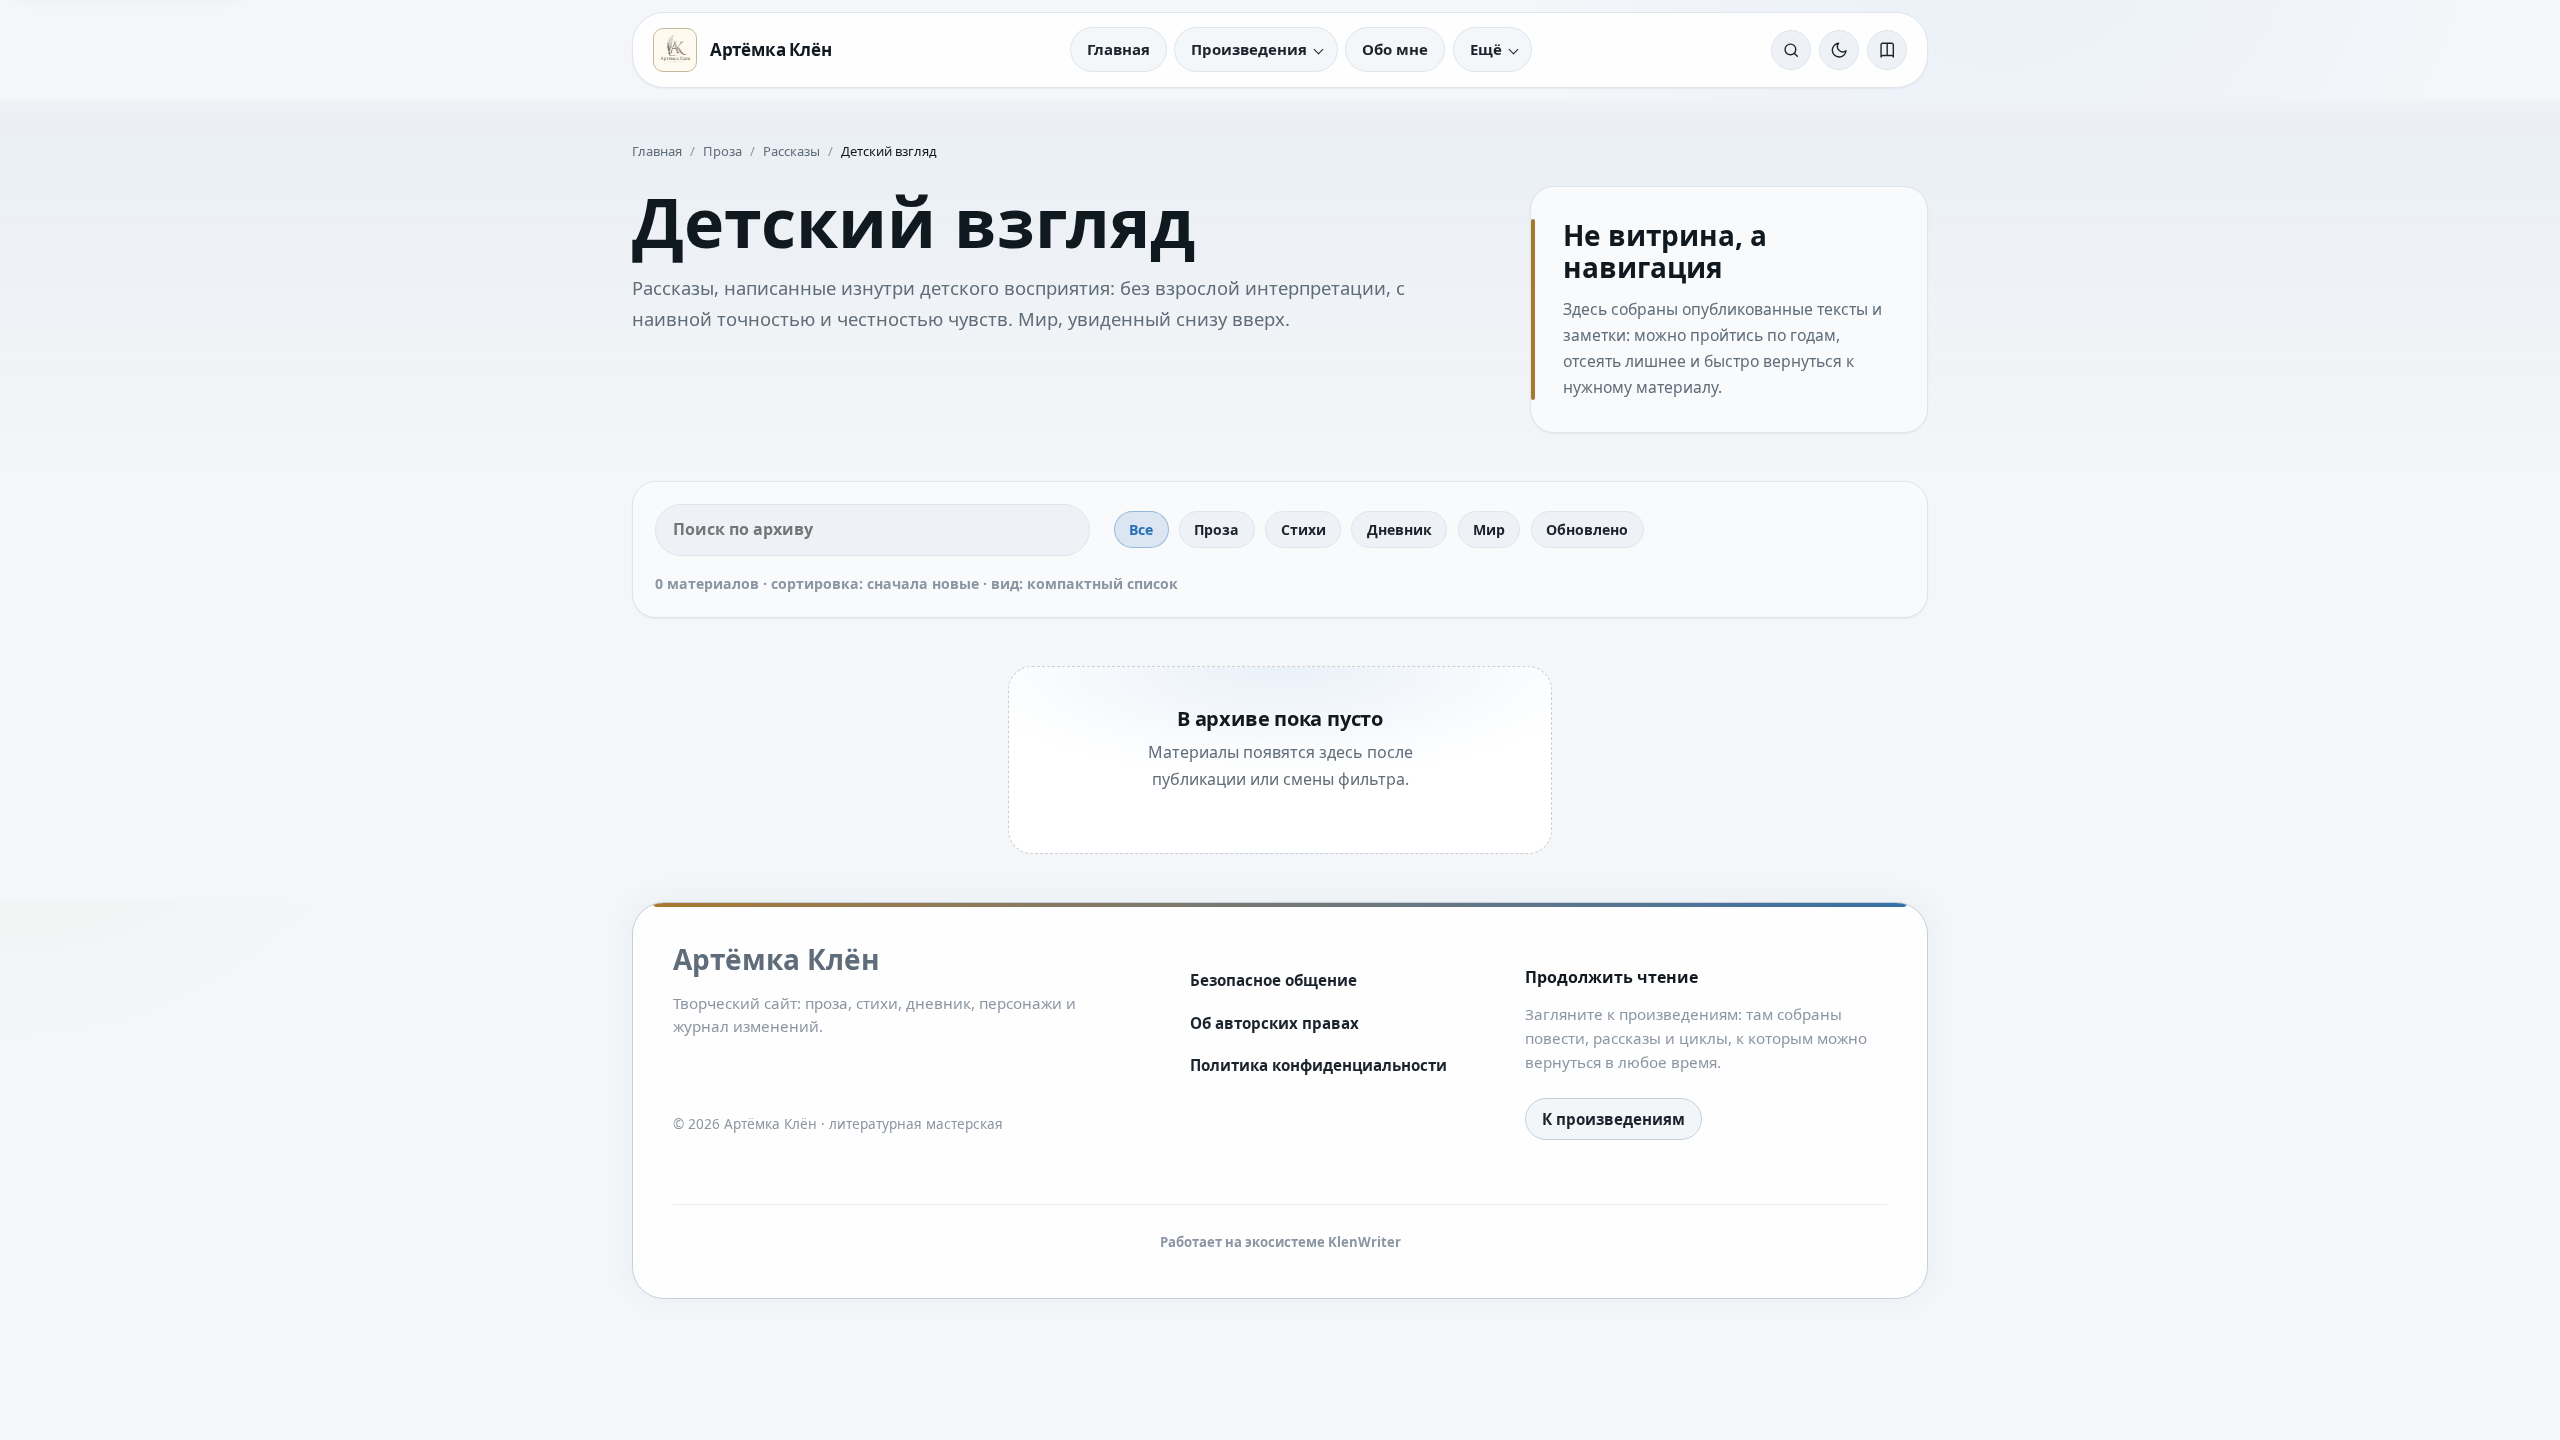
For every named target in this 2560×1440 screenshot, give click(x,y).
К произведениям (1613, 1119)
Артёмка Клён (771, 49)
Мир (1489, 529)
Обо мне (1395, 49)
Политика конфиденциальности (1318, 1065)
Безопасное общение (1273, 980)
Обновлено (1587, 529)
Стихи (1303, 529)
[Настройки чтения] (1887, 50)
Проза (722, 151)
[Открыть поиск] (1791, 50)
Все (1141, 529)
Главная (1118, 49)
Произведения (1249, 49)
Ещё (1486, 49)
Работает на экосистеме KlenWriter (1280, 1242)
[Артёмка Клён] (675, 50)
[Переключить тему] (1839, 50)
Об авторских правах (1274, 1023)
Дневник (1399, 529)
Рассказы (791, 151)
